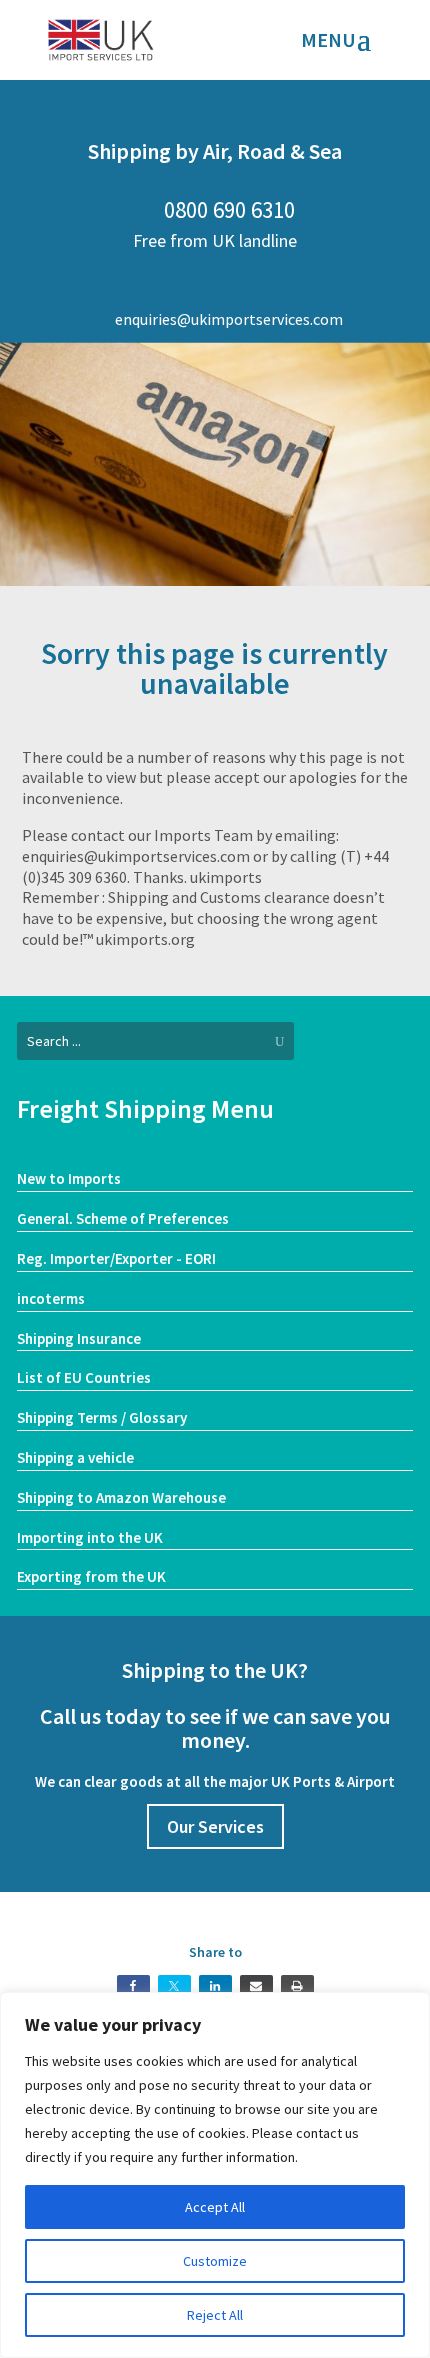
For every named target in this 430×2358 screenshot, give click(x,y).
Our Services (215, 1826)
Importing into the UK (90, 1537)
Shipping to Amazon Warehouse (121, 1497)
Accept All (215, 2207)
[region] (215, 2175)
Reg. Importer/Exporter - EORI (116, 1258)
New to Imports (69, 1178)
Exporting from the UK (91, 1576)
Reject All (215, 2315)
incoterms (51, 1298)
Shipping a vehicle (75, 1457)
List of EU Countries (84, 1377)
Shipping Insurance (79, 1338)
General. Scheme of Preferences (123, 1218)
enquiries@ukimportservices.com (215, 319)
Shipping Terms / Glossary (102, 1417)
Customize (215, 2261)
